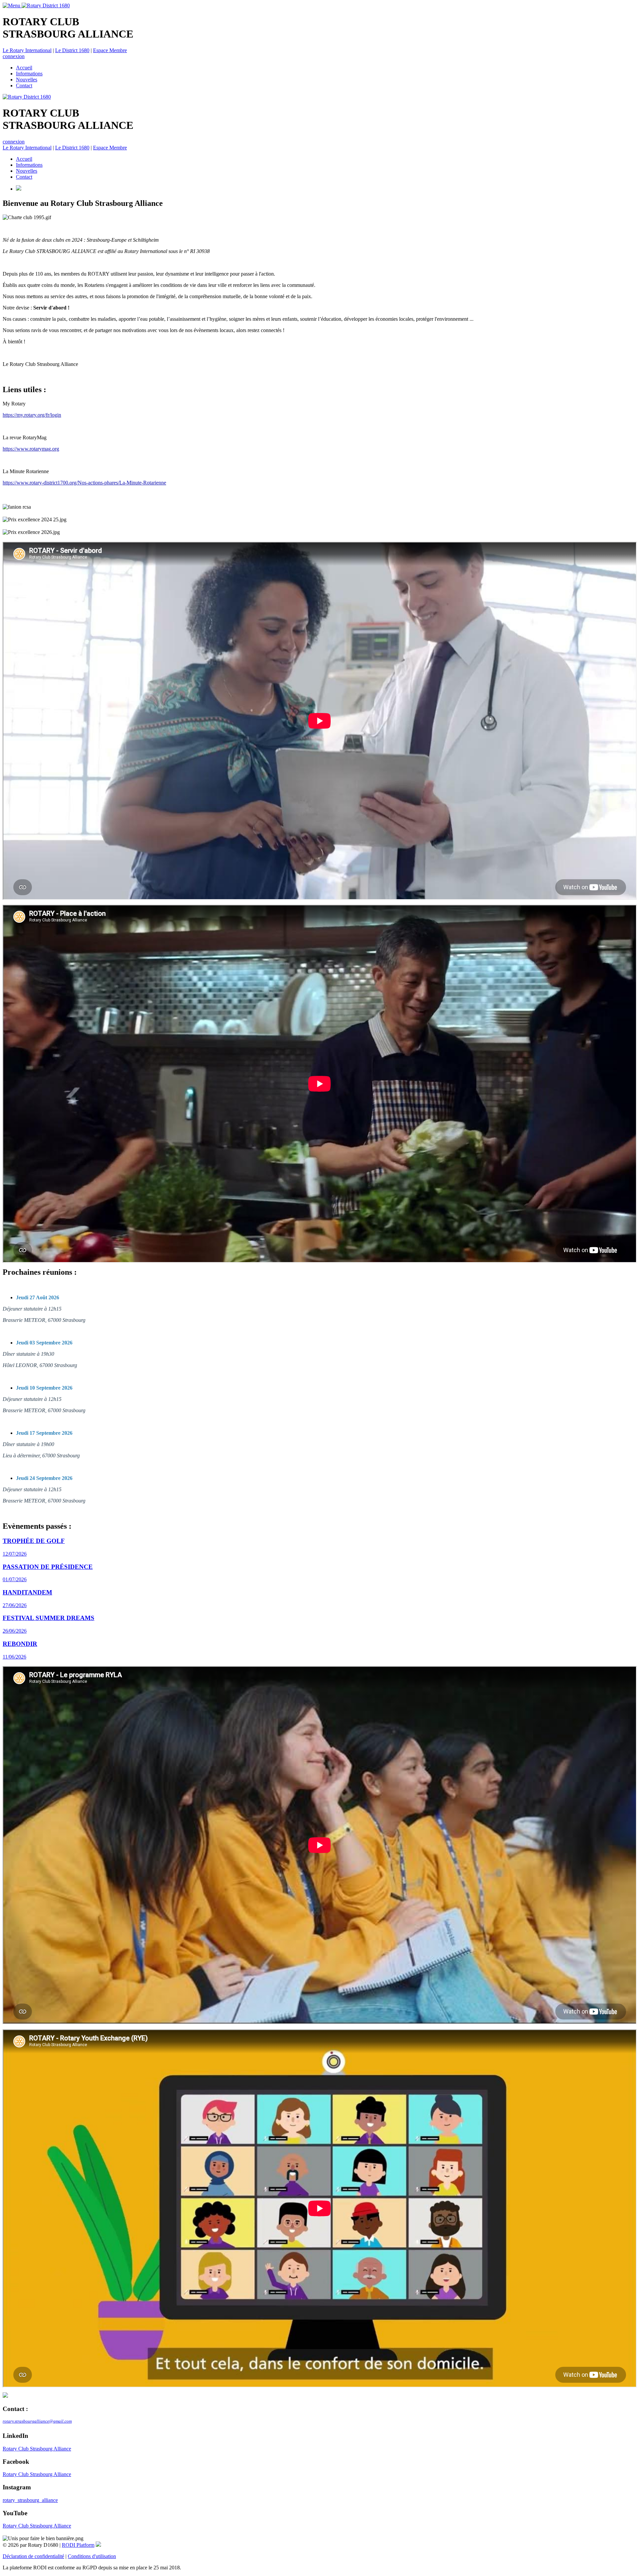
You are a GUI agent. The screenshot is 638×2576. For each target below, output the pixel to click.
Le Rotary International (27, 50)
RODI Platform (78, 2545)
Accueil (24, 68)
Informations (29, 74)
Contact (24, 86)
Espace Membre (110, 50)
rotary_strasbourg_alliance (30, 2500)
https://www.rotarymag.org (31, 449)
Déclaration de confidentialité (33, 2556)
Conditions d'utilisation (92, 2556)
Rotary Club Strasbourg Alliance (37, 2449)
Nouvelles (27, 80)
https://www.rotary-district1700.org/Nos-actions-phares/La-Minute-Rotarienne (84, 483)
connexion (14, 56)
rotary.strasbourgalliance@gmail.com (37, 2421)
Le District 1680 (72, 50)
